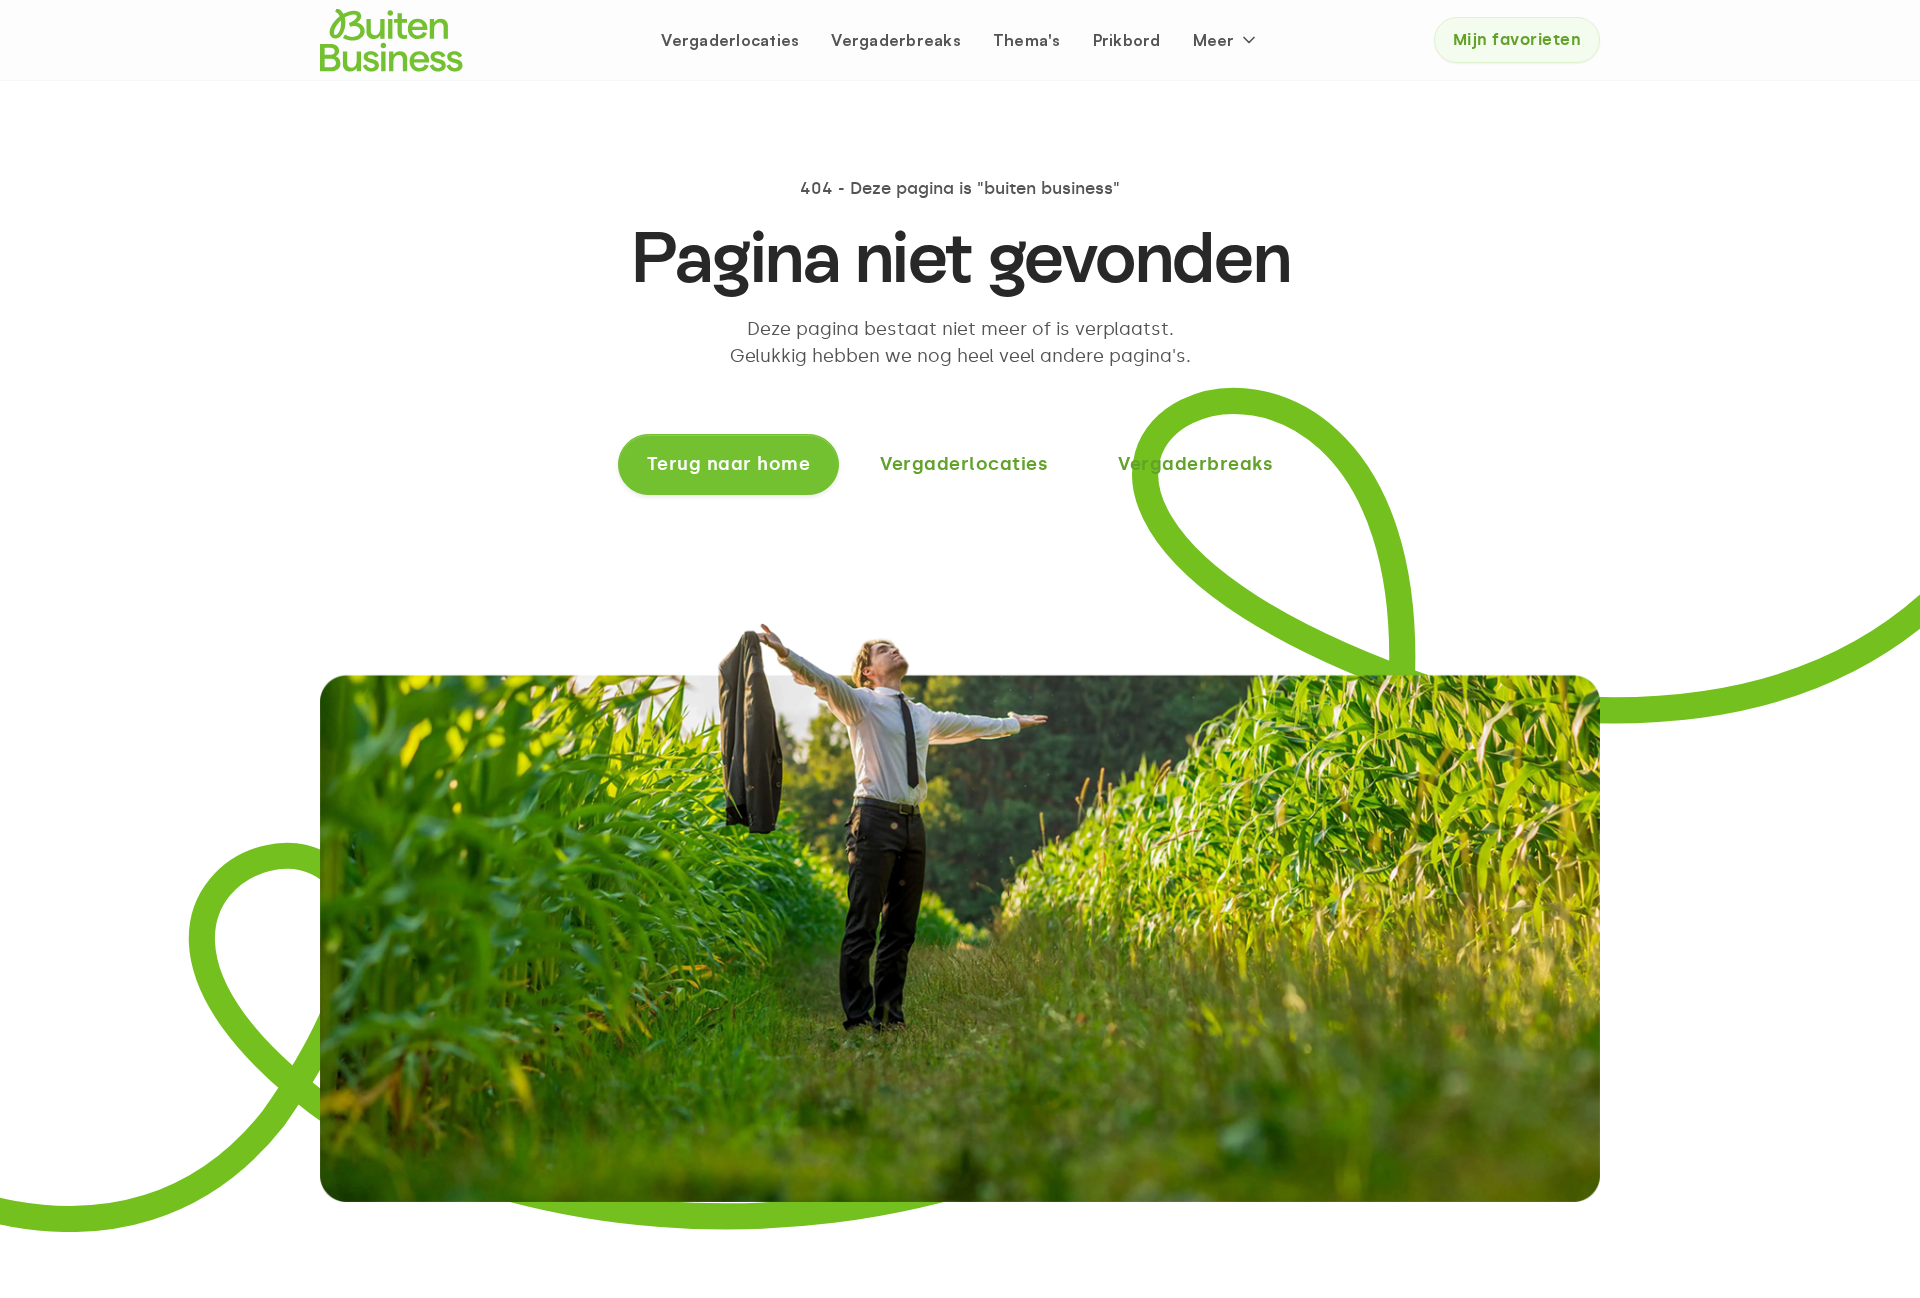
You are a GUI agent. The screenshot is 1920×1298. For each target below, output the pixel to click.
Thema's (1027, 40)
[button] (1226, 40)
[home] (391, 40)
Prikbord (1127, 40)
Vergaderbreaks (896, 40)
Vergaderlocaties (730, 40)
